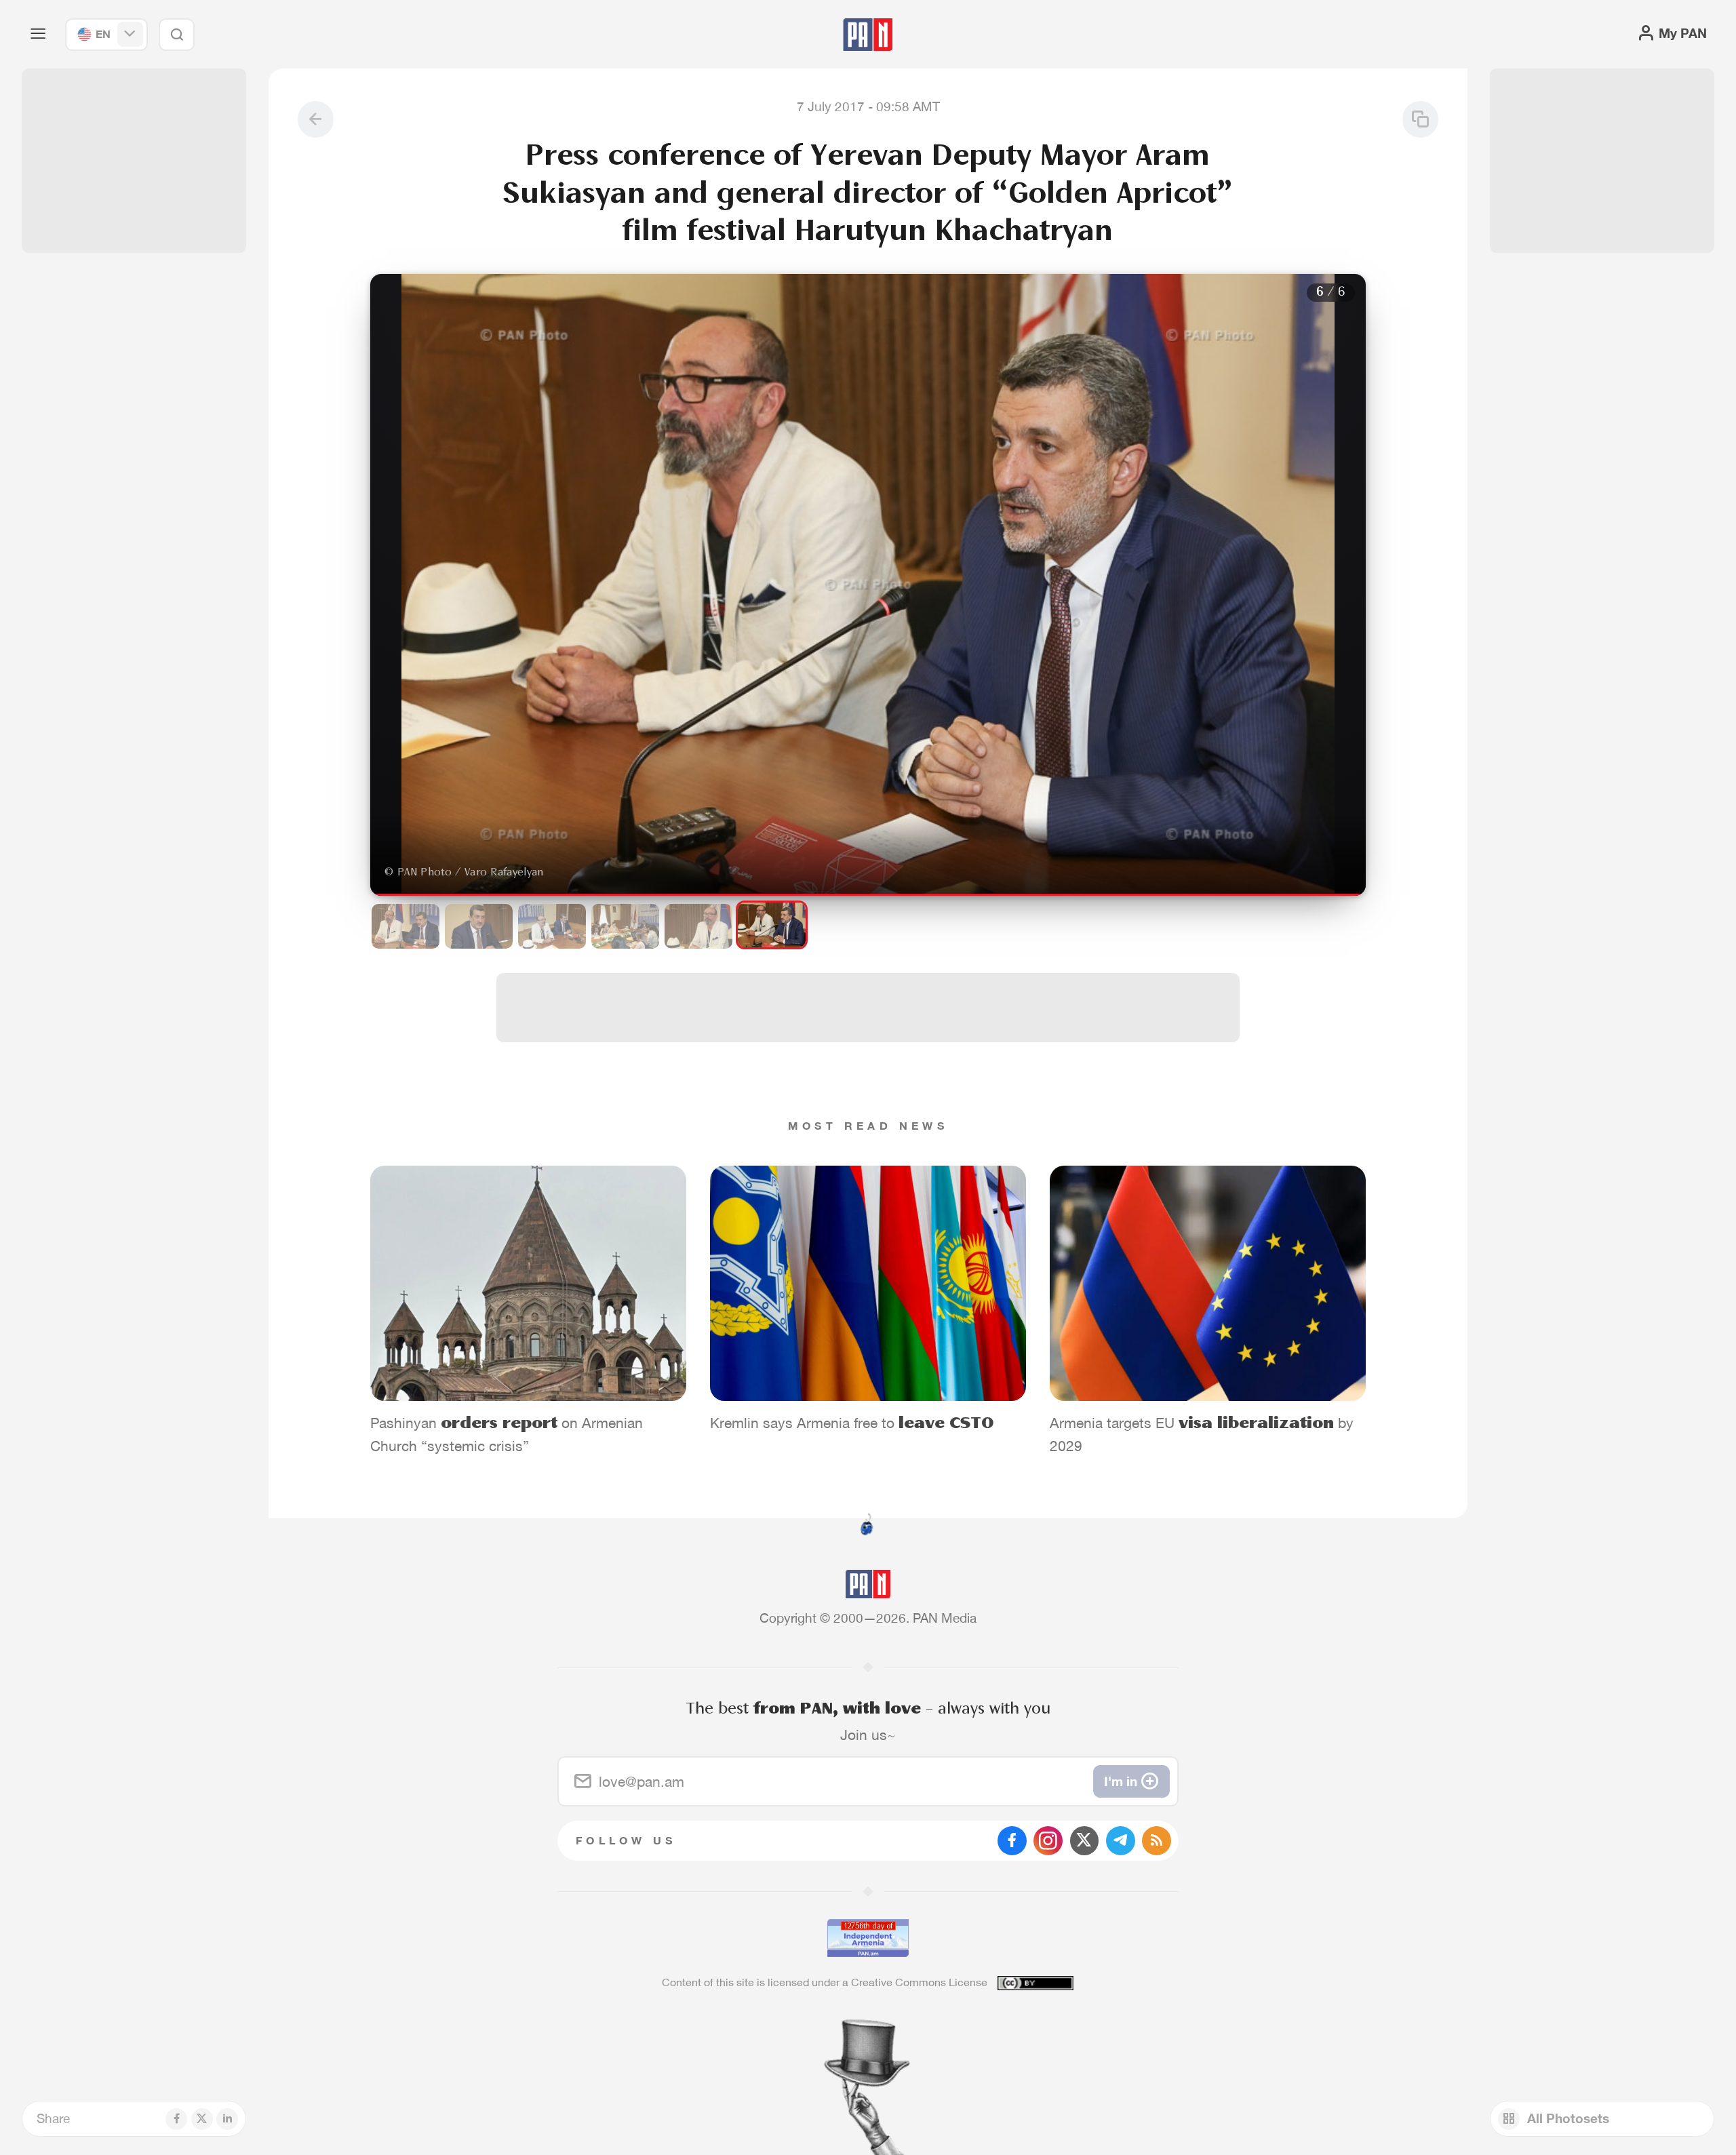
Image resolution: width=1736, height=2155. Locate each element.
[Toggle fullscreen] (394, 295)
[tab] (1090, 591)
